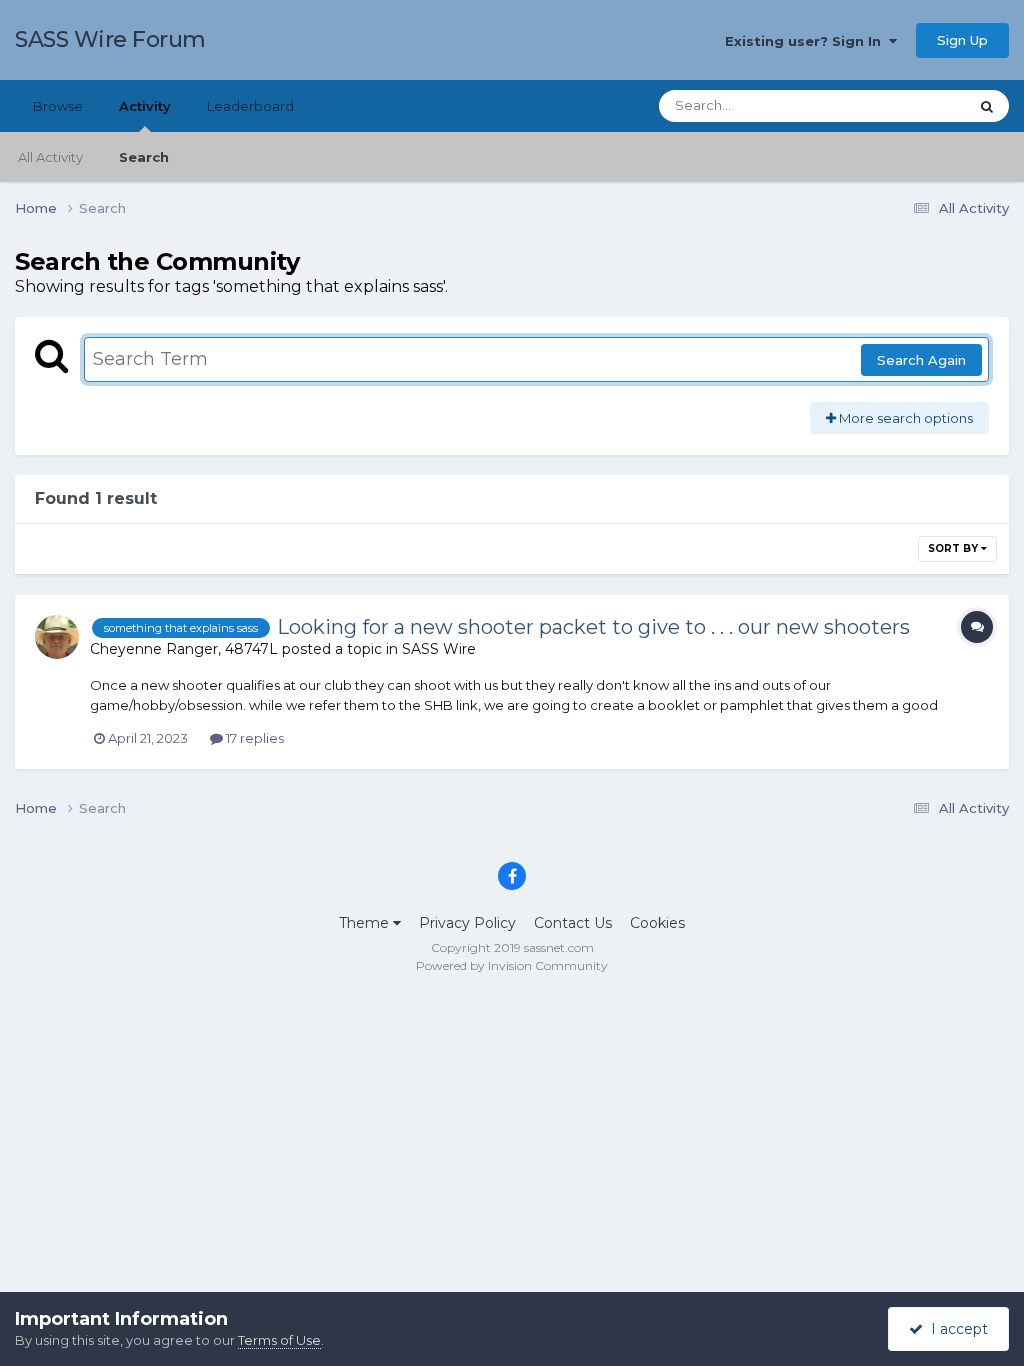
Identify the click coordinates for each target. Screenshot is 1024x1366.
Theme (366, 923)
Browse (58, 106)
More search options (904, 418)
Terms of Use (279, 1340)
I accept (955, 1329)
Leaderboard (250, 106)
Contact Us (573, 923)
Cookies (657, 923)
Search (144, 157)
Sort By (954, 548)
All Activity (50, 157)
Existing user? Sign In (807, 41)
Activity (145, 106)
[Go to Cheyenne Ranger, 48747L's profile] (57, 637)
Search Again (921, 360)
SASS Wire (439, 649)
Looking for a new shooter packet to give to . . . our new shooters (593, 627)
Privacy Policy (467, 923)
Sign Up (962, 40)
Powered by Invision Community (512, 965)
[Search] (987, 106)
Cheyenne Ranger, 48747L (184, 649)
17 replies (253, 738)
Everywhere (903, 105)
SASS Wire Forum (110, 39)
